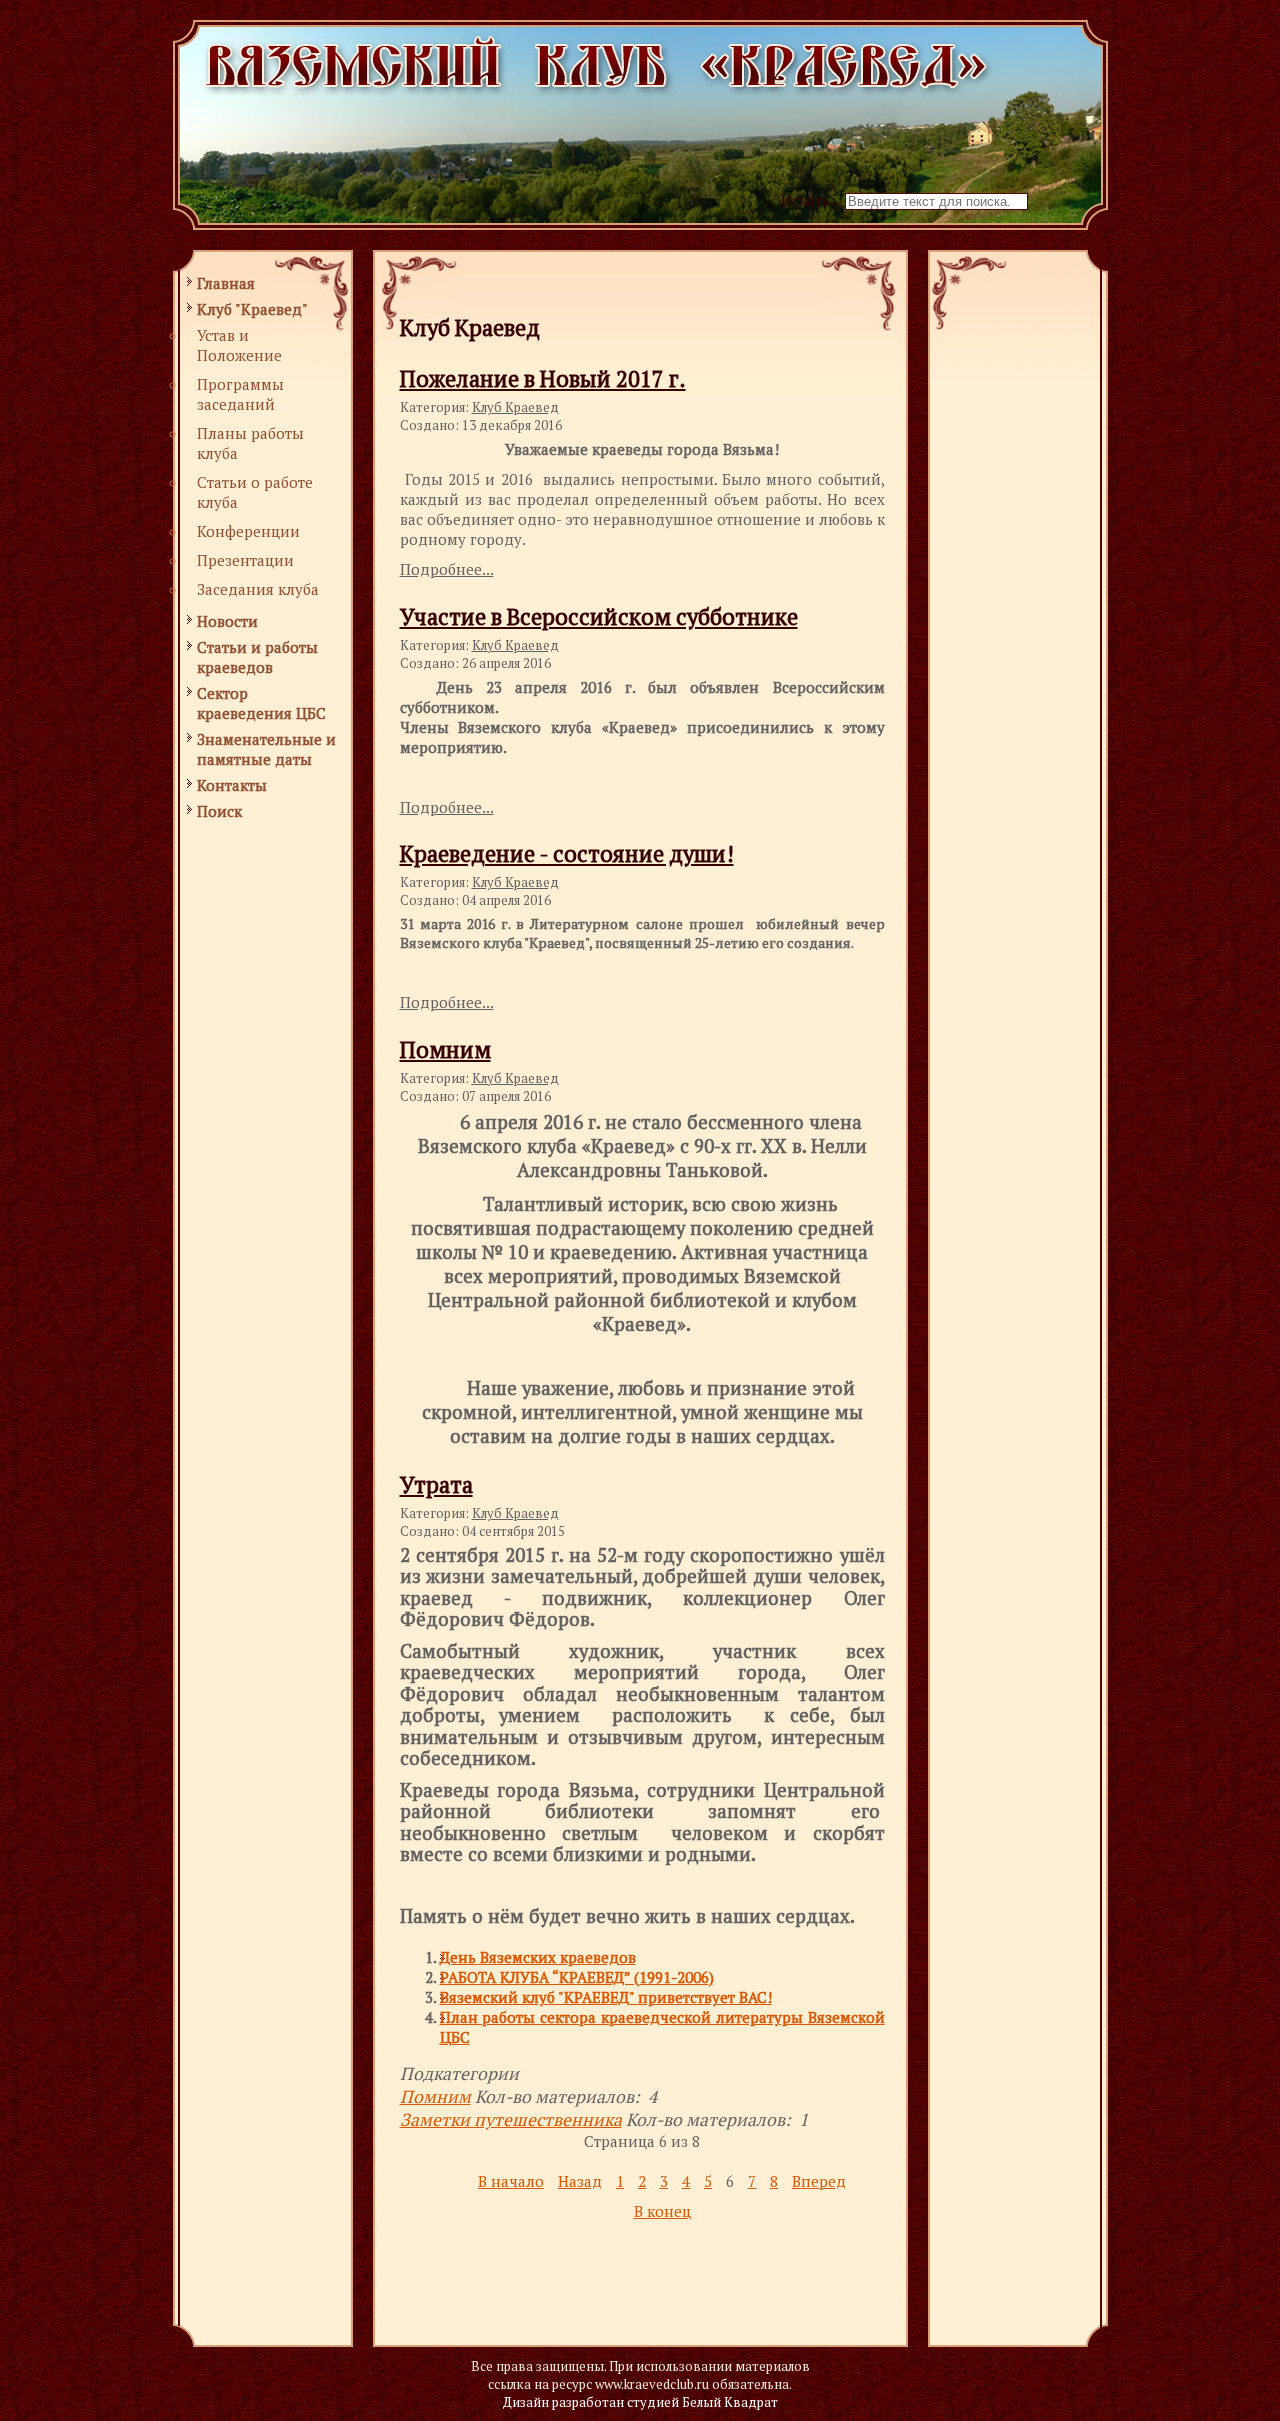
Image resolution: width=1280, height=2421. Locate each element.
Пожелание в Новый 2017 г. (543, 378)
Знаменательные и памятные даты (266, 749)
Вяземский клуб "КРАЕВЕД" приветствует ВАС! (606, 1997)
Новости (227, 621)
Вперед (819, 2181)
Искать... (811, 200)
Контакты (232, 785)
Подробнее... (447, 569)
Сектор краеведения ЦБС (261, 703)
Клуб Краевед (515, 407)
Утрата (436, 1484)
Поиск (219, 811)
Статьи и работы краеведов (257, 657)
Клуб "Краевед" (252, 309)
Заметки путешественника (511, 2119)
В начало (511, 2181)
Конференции (248, 531)
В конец (662, 2211)
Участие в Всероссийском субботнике (599, 616)
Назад (580, 2181)
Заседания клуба (258, 589)
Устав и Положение (239, 345)
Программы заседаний (240, 394)
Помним (445, 1049)
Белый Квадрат (730, 2402)
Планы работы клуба (250, 443)
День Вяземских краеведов (538, 1957)
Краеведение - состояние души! (567, 853)
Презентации (245, 560)
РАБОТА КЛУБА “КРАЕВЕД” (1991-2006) (577, 1977)
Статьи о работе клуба (255, 492)
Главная (226, 283)
